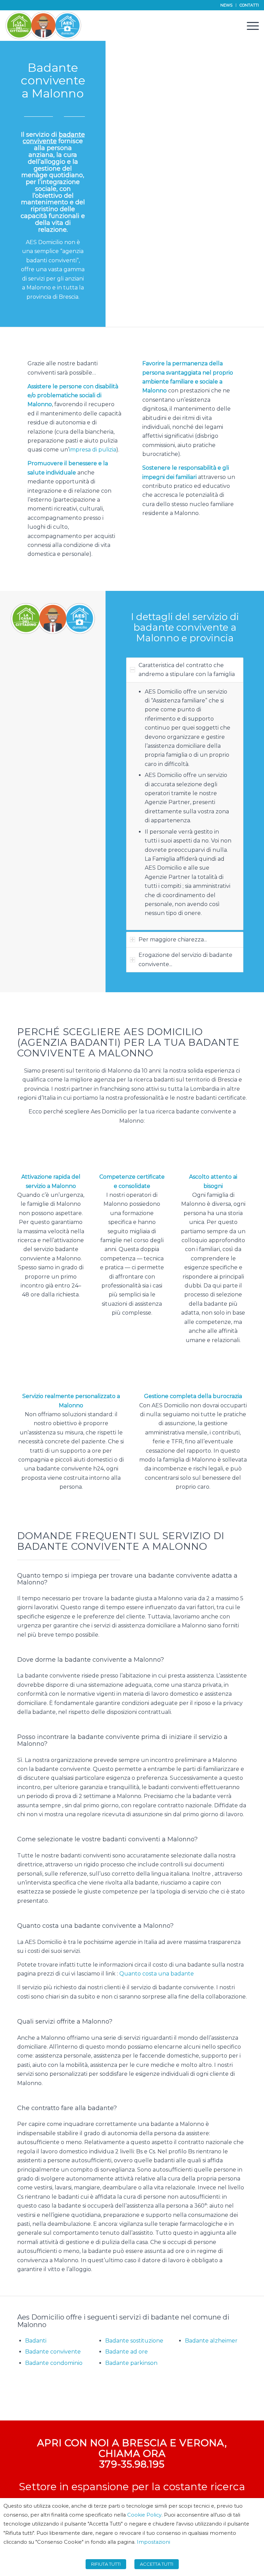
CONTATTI (249, 5)
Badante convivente (53, 2352)
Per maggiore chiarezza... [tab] (173, 940)
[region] (185, 806)
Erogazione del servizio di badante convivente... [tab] (185, 959)
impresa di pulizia (93, 450)
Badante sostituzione (134, 2341)
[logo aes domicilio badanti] (43, 25)
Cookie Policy (144, 2515)
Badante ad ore (126, 2352)
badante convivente (54, 138)
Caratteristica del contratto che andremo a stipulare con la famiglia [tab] (187, 670)
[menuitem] (227, 5)
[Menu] (249, 25)
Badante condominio (54, 2363)
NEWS (226, 5)
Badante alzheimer (211, 2341)
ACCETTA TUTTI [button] (157, 2564)
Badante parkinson (131, 2363)
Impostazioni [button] (153, 2542)
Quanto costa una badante (157, 1974)
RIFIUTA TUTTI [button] (106, 2564)
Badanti (36, 2341)
